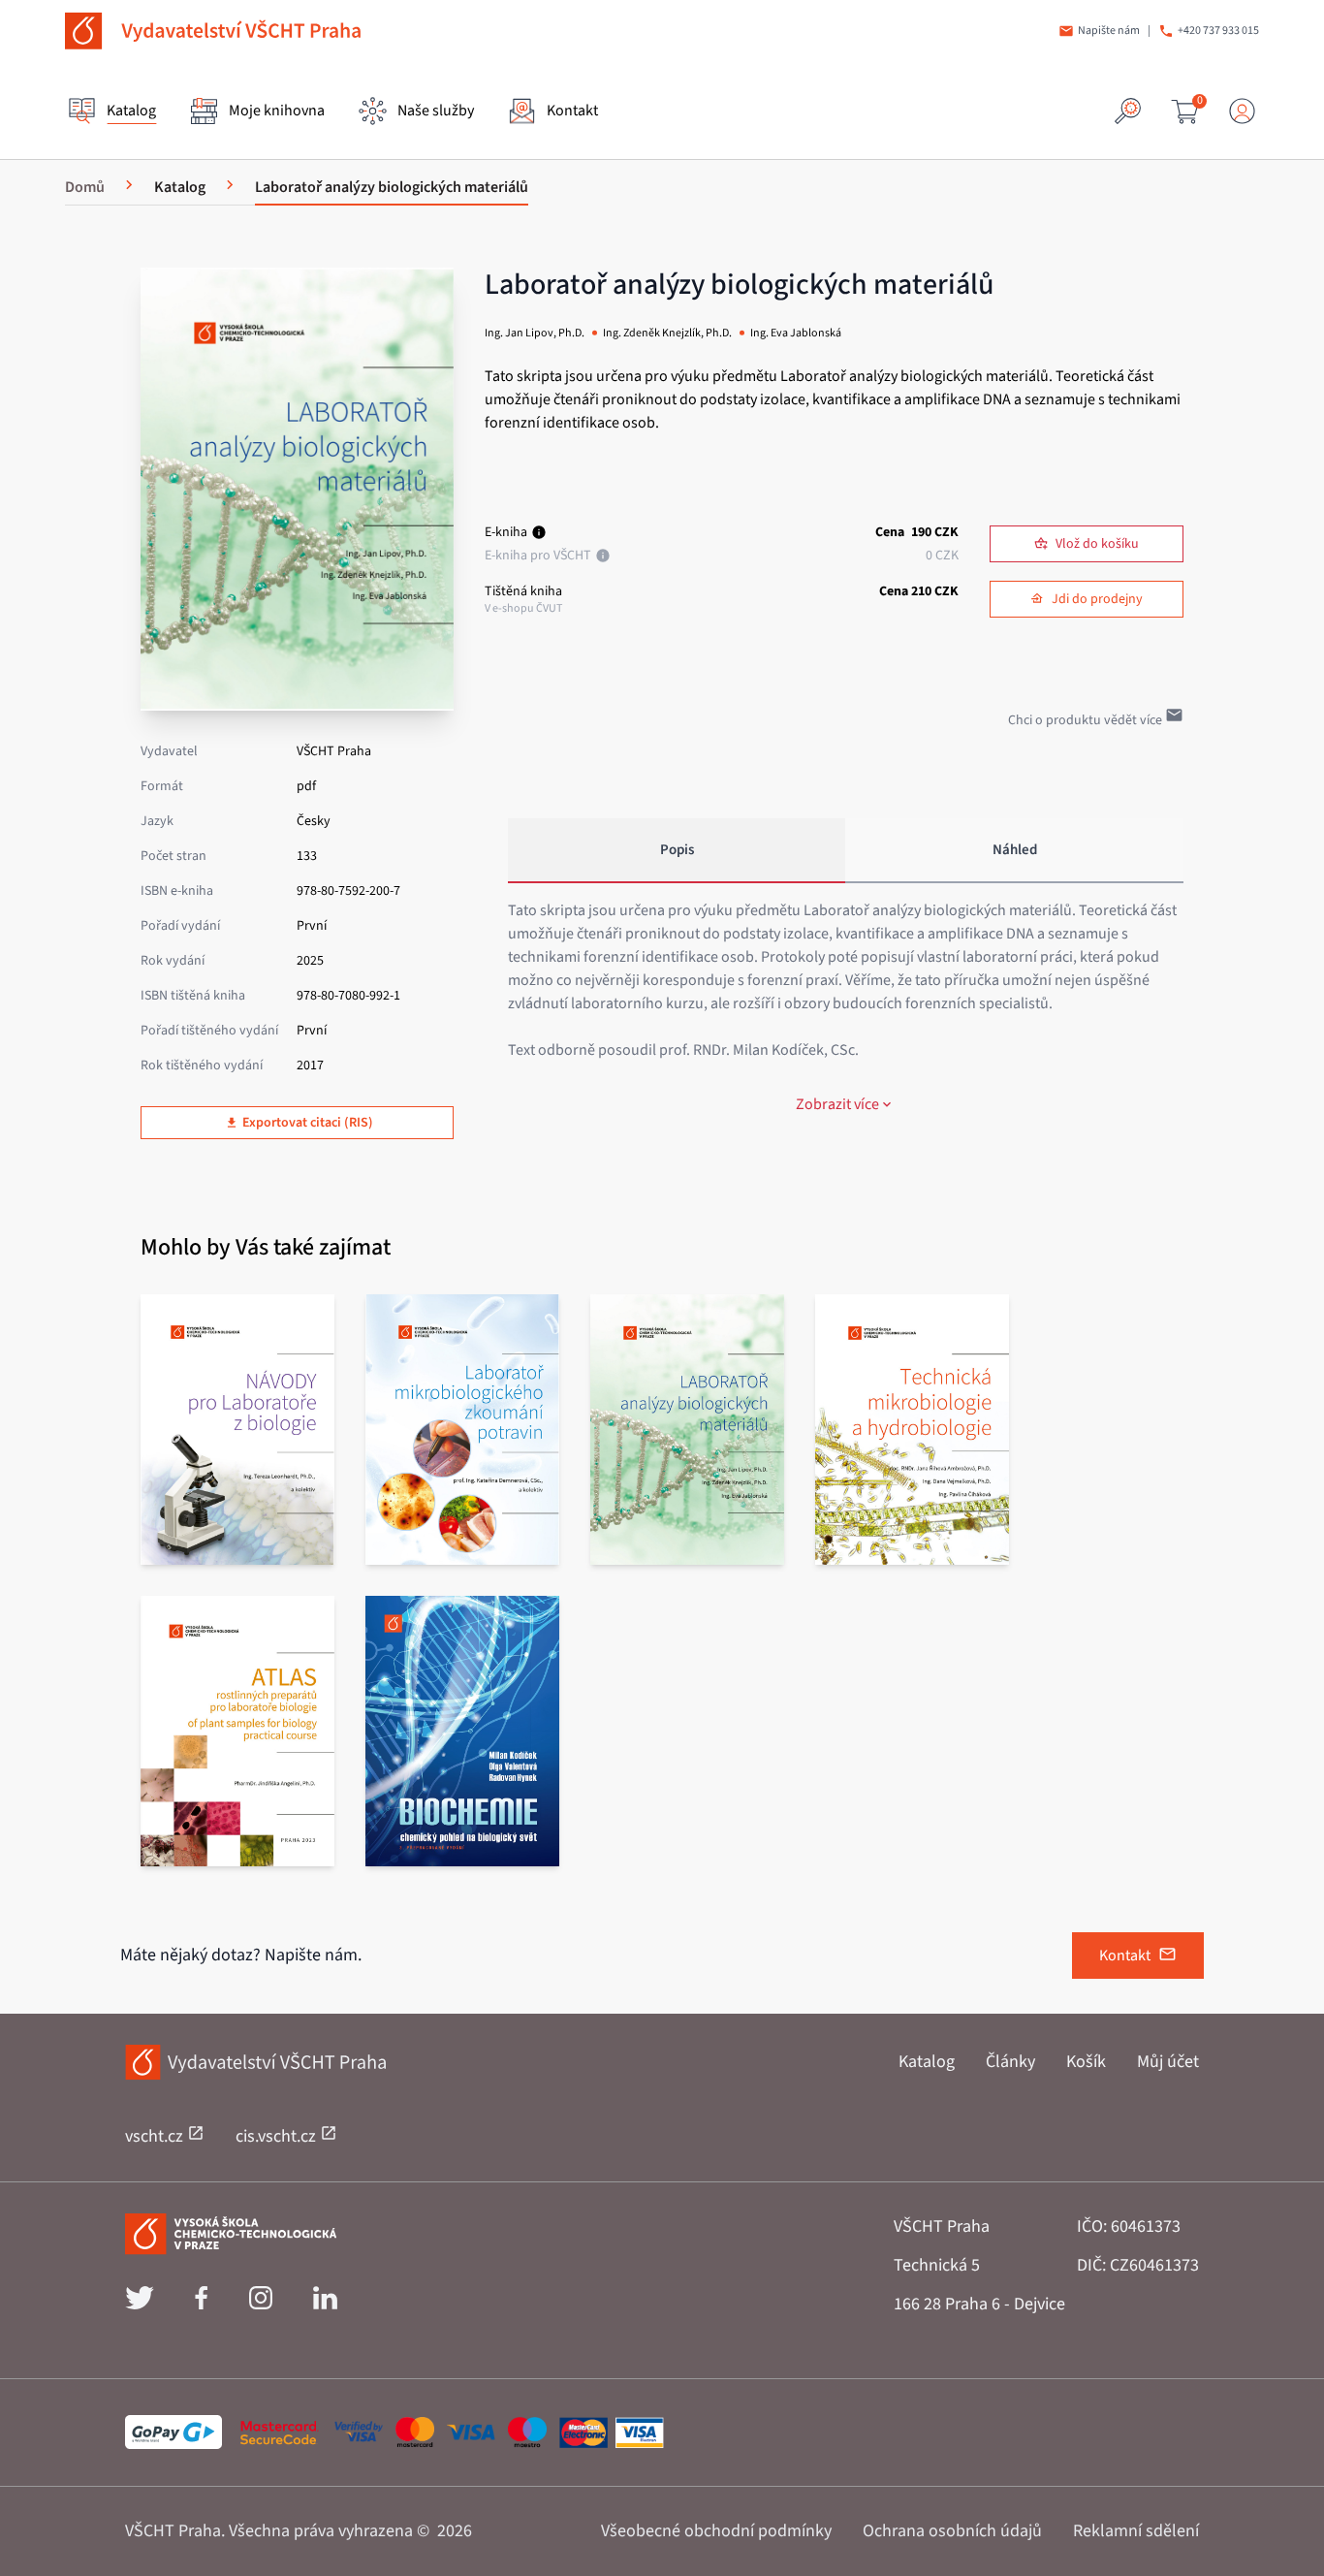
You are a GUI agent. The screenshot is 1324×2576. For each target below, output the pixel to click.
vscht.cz (156, 2136)
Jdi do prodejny (1097, 599)
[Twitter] (140, 2305)
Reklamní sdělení (1136, 2531)
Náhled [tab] (1015, 850)
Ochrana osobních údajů (952, 2531)
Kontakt (1125, 1956)
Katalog (927, 2062)
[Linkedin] (325, 2305)
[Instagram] (261, 2305)
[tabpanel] (846, 1007)
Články (1010, 2062)
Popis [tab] (677, 850)
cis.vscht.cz (278, 2136)
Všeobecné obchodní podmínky (716, 2531)
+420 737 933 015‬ (1218, 31)
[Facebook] (201, 2305)
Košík (1086, 2062)
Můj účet (1168, 2062)
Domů (85, 187)
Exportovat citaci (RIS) (308, 1123)
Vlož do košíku (1097, 544)
